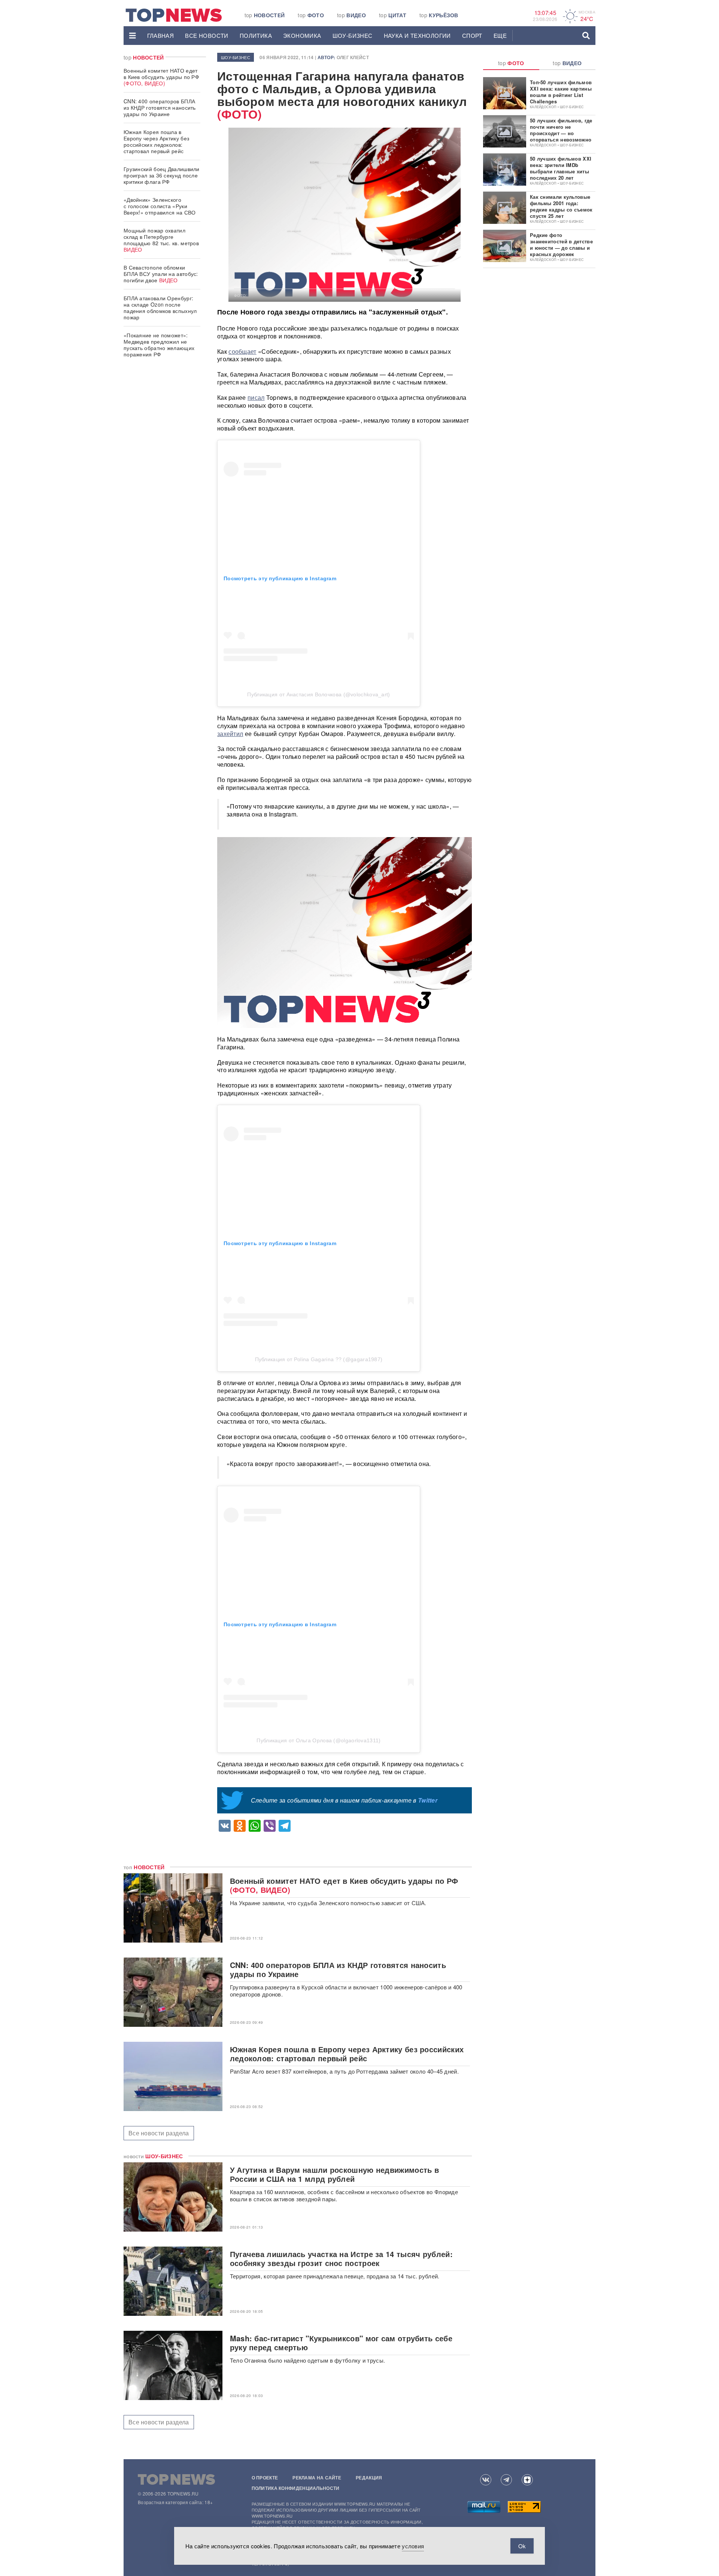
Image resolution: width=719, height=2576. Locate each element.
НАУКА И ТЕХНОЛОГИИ (417, 35)
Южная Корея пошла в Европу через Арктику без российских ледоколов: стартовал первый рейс (156, 141)
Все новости (207, 35)
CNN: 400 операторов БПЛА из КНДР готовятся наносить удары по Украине (160, 107)
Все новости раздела (159, 2133)
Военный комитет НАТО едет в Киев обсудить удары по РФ (161, 77)
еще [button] (500, 35)
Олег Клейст (353, 57)
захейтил (230, 734)
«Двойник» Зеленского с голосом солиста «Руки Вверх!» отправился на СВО (160, 206)
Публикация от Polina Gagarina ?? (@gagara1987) (319, 1359)
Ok (522, 2546)
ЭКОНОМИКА (302, 35)
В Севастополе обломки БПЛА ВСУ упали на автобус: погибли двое (161, 274)
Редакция (369, 2478)
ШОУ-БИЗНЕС (353, 35)
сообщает (242, 351)
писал (256, 397)
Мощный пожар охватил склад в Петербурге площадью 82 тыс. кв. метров (161, 240)
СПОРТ (472, 35)
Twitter (428, 1800)
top (265, 15)
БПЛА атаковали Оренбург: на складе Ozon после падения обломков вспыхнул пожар (160, 308)
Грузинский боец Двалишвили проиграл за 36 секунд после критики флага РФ (162, 175)
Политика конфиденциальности (296, 2488)
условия (413, 2546)
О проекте (265, 2478)
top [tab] (511, 63)
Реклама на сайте (317, 2478)
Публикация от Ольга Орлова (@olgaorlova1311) (318, 1740)
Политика (256, 35)
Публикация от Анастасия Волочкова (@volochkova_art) (318, 694)
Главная (161, 35)
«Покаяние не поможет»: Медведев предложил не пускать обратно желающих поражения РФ (159, 345)
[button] (133, 36)
